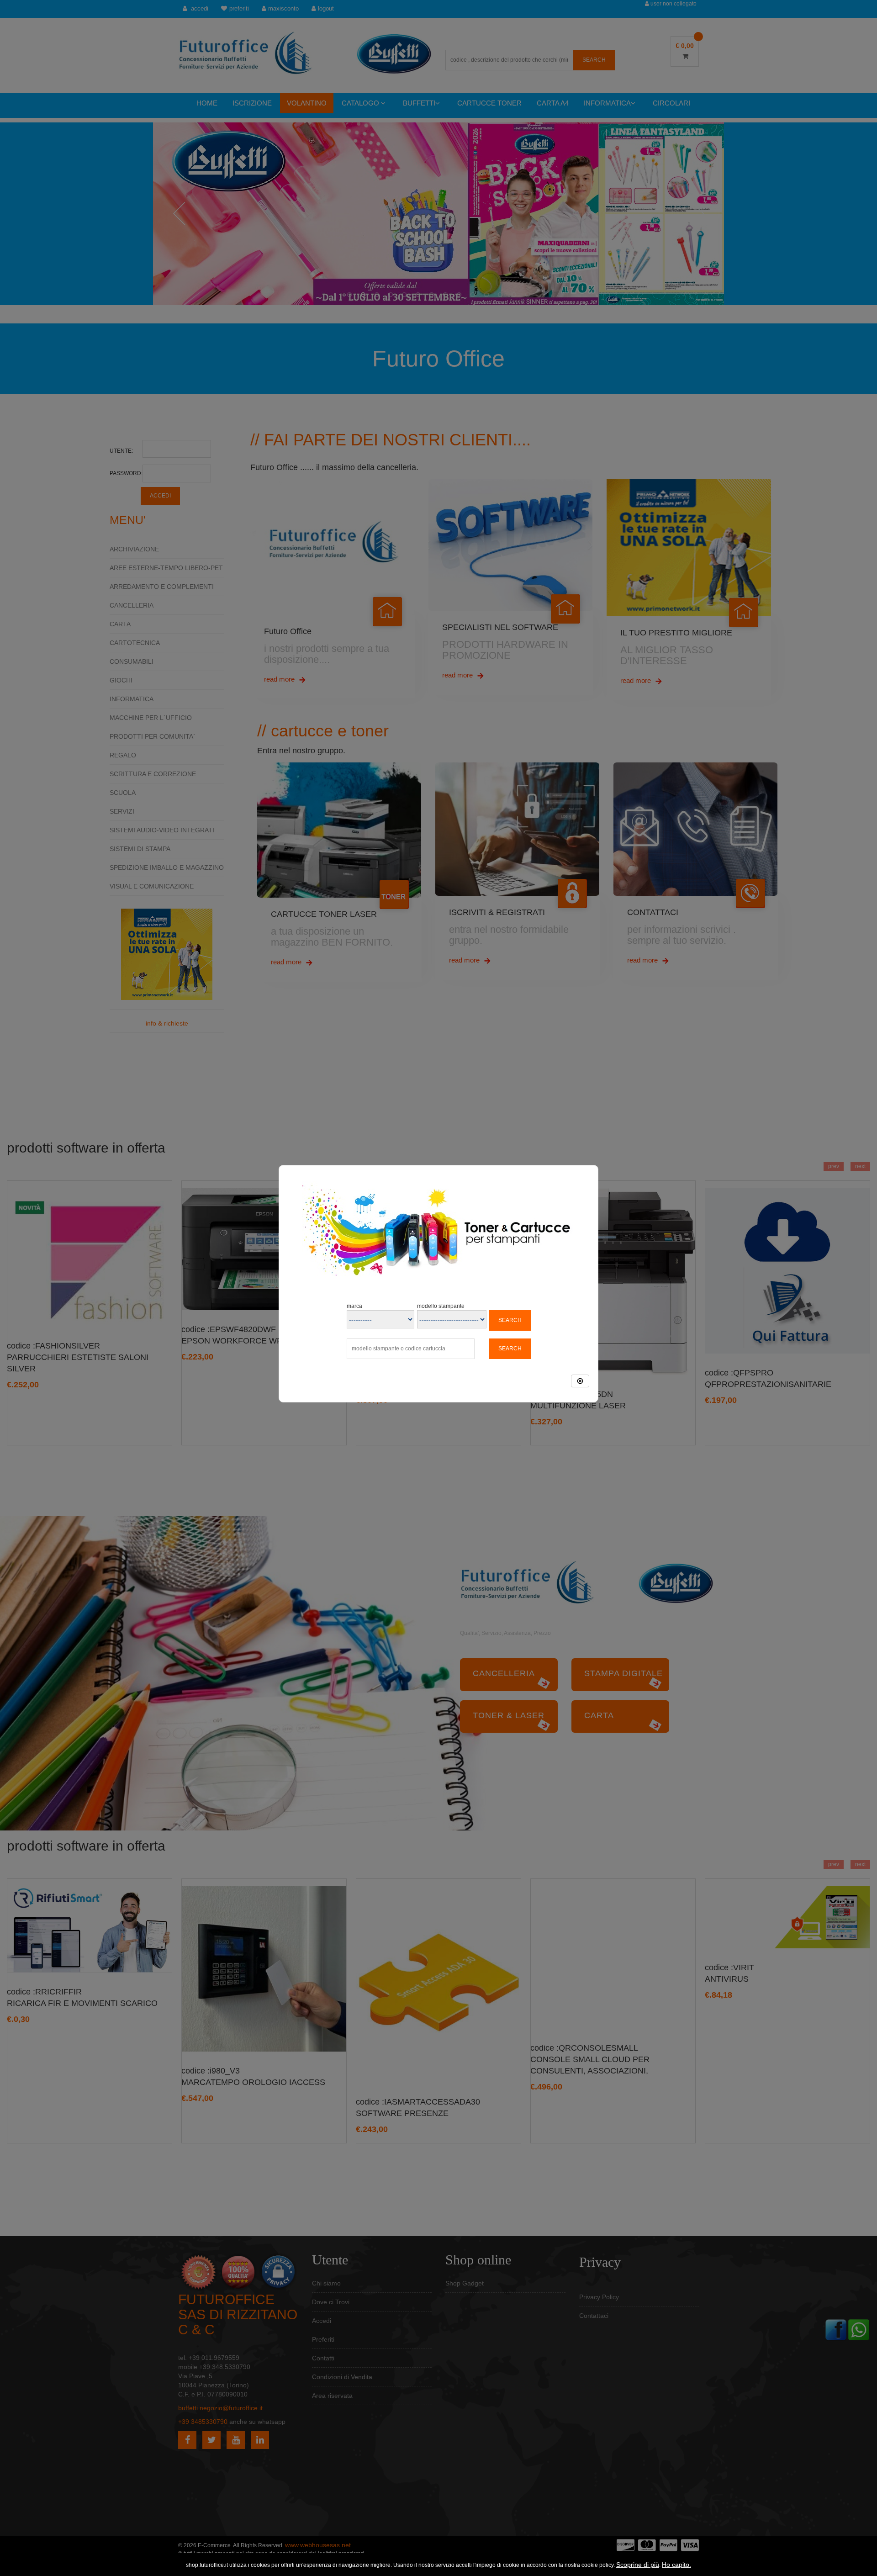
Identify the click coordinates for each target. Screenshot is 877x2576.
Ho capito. (676, 2565)
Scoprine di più (638, 2565)
